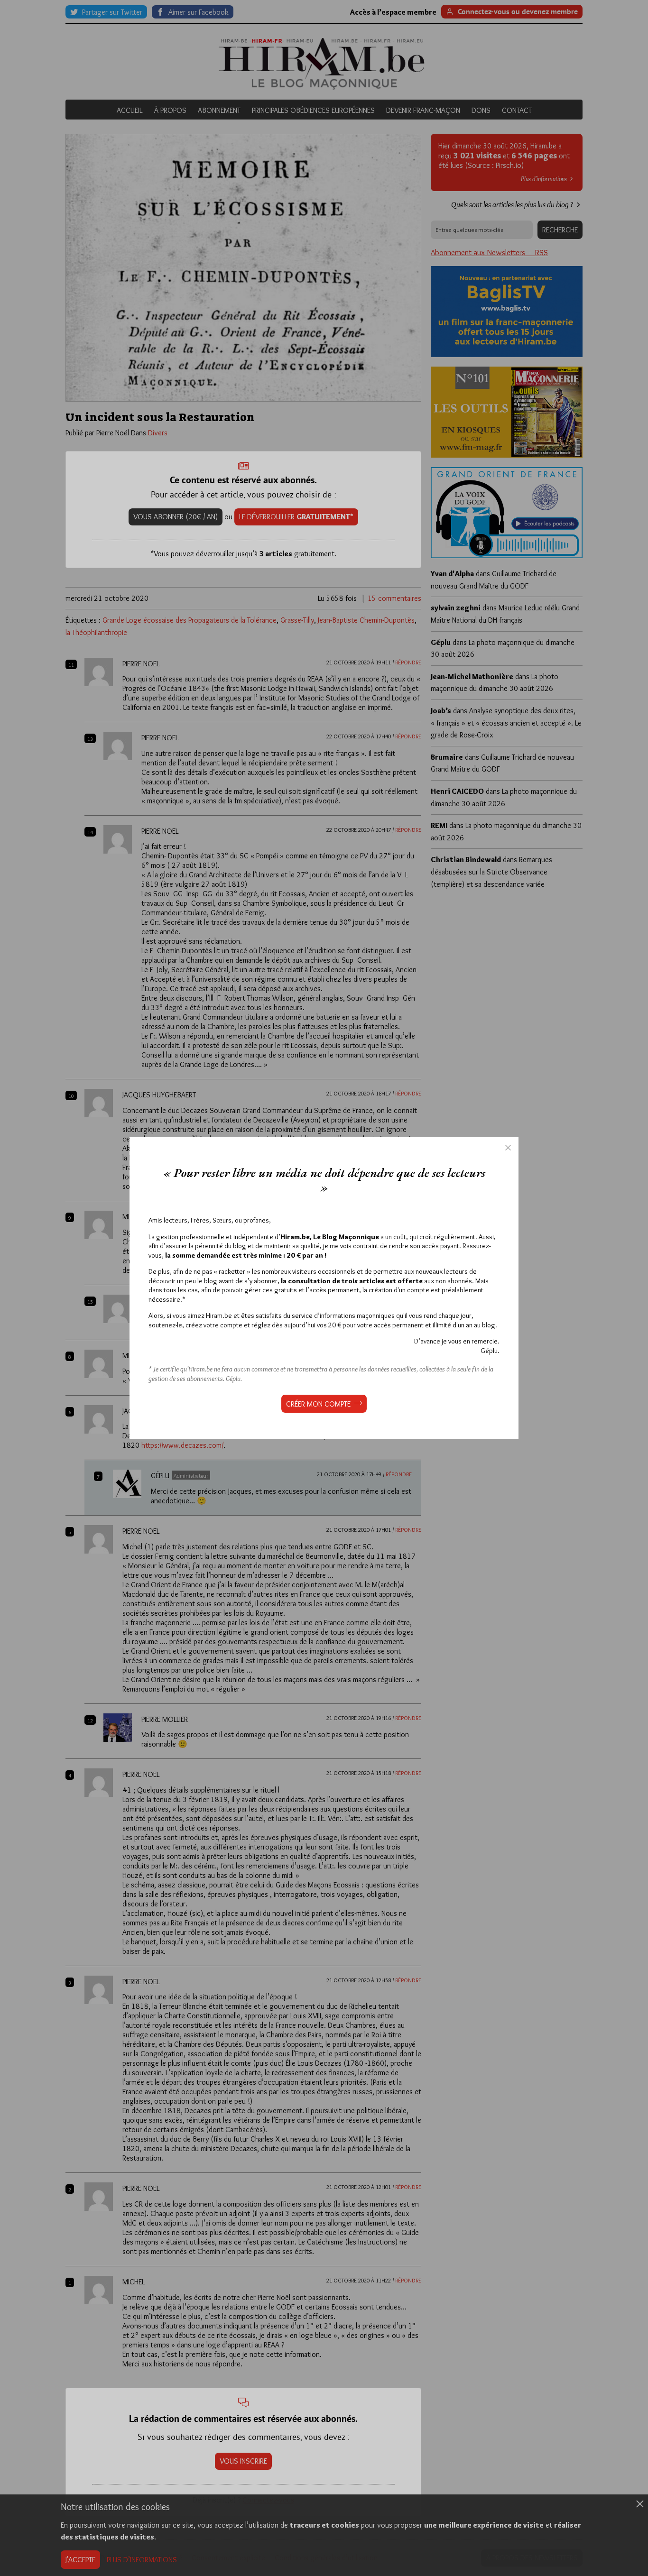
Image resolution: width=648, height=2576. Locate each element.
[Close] (508, 1148)
